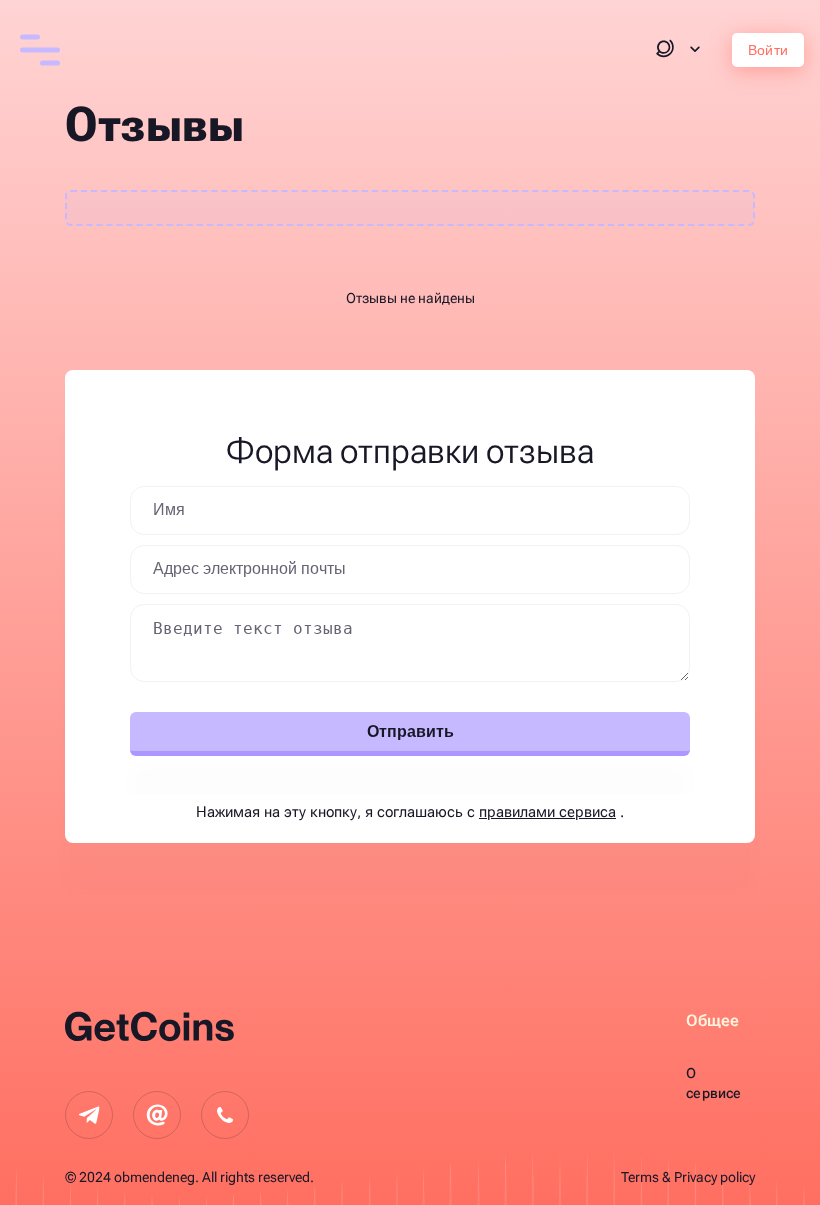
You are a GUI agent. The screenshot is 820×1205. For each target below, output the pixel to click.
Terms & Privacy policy (688, 1177)
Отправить (410, 731)
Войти (768, 50)
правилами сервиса (547, 812)
